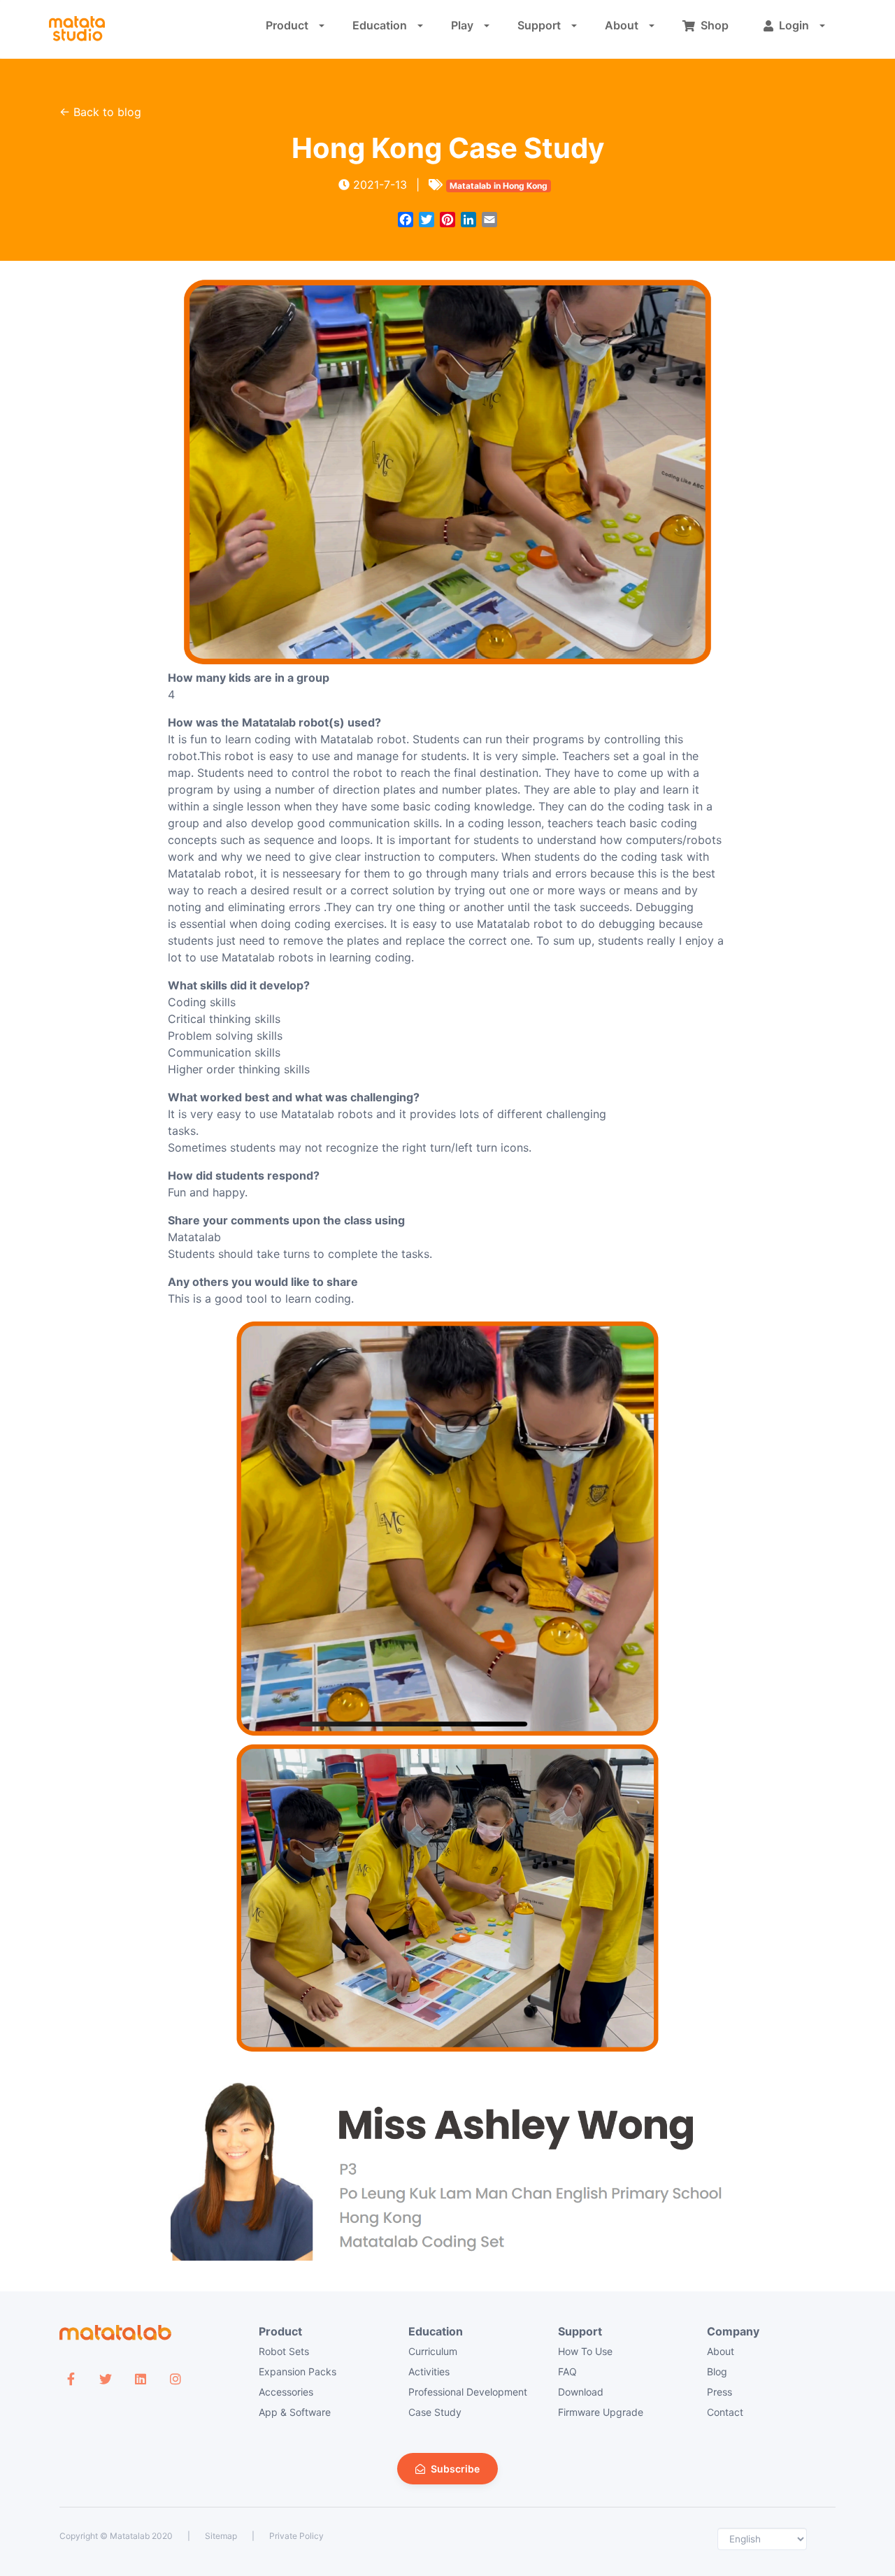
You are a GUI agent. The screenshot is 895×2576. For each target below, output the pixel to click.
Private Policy (296, 2536)
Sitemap (221, 2536)
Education (380, 25)
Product (287, 25)
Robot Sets (284, 2351)
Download (581, 2392)
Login (794, 25)
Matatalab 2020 (141, 2536)
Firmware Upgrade (601, 2412)
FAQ (567, 2371)
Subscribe (455, 2469)
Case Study (435, 2412)
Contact (725, 2412)
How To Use (585, 2351)
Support (539, 25)
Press (719, 2392)
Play (462, 25)
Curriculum (433, 2351)
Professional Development (468, 2392)
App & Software (295, 2412)
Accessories (286, 2392)
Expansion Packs (298, 2371)
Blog (717, 2371)
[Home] (77, 29)
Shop (715, 25)
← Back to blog (100, 112)
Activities (429, 2371)
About (622, 25)
